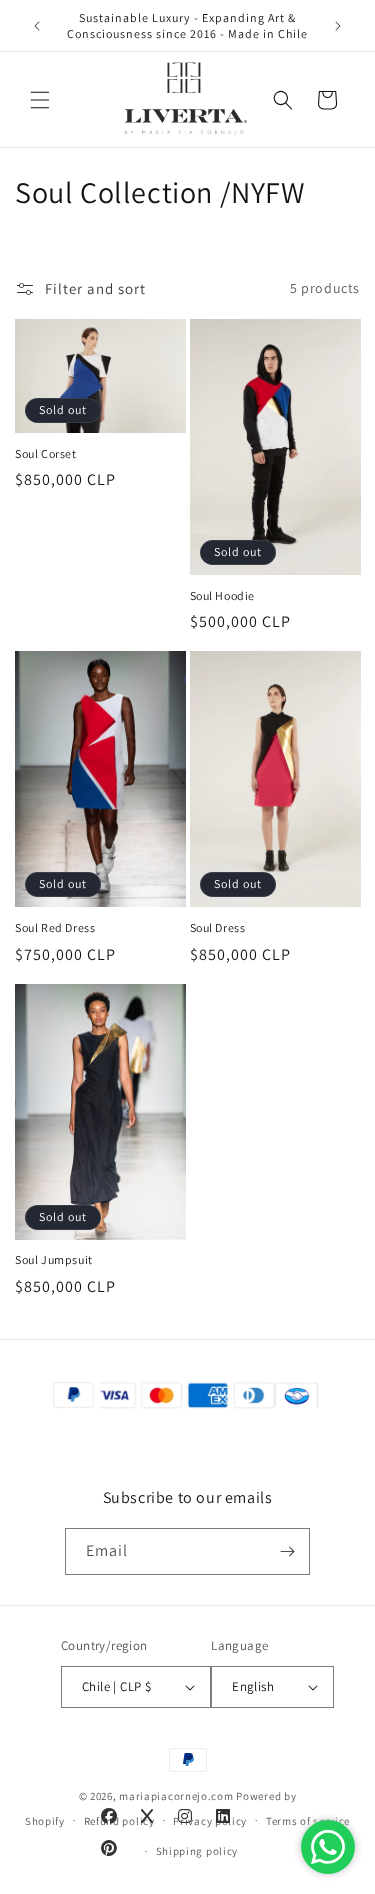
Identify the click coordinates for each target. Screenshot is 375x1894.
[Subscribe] (287, 1551)
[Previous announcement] (37, 26)
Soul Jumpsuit (54, 1259)
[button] (40, 100)
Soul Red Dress (55, 927)
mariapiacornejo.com (176, 1796)
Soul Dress (218, 927)
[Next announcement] (338, 26)
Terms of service (308, 1821)
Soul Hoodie (223, 595)
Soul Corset (46, 453)
